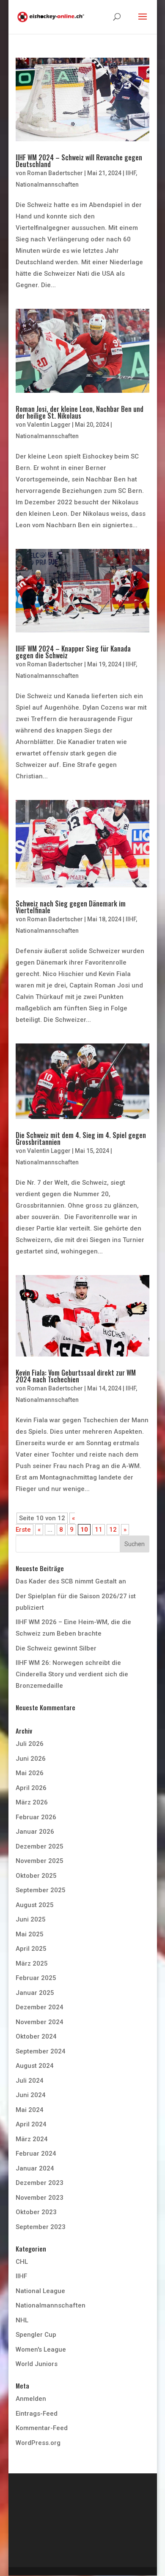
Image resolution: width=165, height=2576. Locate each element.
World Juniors (37, 2364)
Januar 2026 (35, 1832)
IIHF (131, 173)
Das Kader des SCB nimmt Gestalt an (71, 1581)
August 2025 (35, 1905)
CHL (22, 2262)
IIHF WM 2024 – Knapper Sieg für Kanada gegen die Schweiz (73, 652)
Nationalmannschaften (47, 185)
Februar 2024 (36, 2154)
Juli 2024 (30, 2081)
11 (99, 1530)
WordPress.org (38, 2443)
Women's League (41, 2349)
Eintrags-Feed (37, 2414)
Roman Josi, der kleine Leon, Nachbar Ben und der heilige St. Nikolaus (80, 412)
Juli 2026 (30, 1744)
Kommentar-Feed (42, 2428)
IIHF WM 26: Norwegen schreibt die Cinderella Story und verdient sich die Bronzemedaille (72, 1674)
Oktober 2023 (36, 2212)
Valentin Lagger (49, 425)
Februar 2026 (36, 1817)
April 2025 (31, 1949)
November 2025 (40, 1861)
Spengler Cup (36, 2335)
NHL (22, 2320)
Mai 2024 (30, 2110)
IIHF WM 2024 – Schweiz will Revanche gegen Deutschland (79, 161)
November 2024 (40, 2022)
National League (40, 2291)
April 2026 (31, 1788)
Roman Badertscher (55, 173)
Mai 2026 (30, 1773)
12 (113, 1530)
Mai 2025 (30, 1934)
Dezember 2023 (40, 2183)
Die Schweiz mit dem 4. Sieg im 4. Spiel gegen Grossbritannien (81, 1138)
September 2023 (41, 2227)
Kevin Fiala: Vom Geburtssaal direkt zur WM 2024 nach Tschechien (76, 1376)
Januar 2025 (35, 1993)
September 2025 (41, 1890)
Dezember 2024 (40, 2007)
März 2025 (32, 1963)
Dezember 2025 (40, 1846)
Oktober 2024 (36, 2036)
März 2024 (32, 2139)
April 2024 (31, 2124)
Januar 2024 (35, 2168)
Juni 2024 (31, 2095)
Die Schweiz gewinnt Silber (56, 1648)
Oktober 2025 (36, 1876)
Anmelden (31, 2399)
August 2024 (35, 2066)
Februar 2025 (36, 1978)
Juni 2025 (31, 1919)
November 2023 (40, 2198)
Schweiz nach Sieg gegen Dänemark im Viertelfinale (71, 907)
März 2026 (32, 1802)
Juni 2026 (31, 1759)
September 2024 (41, 2051)
